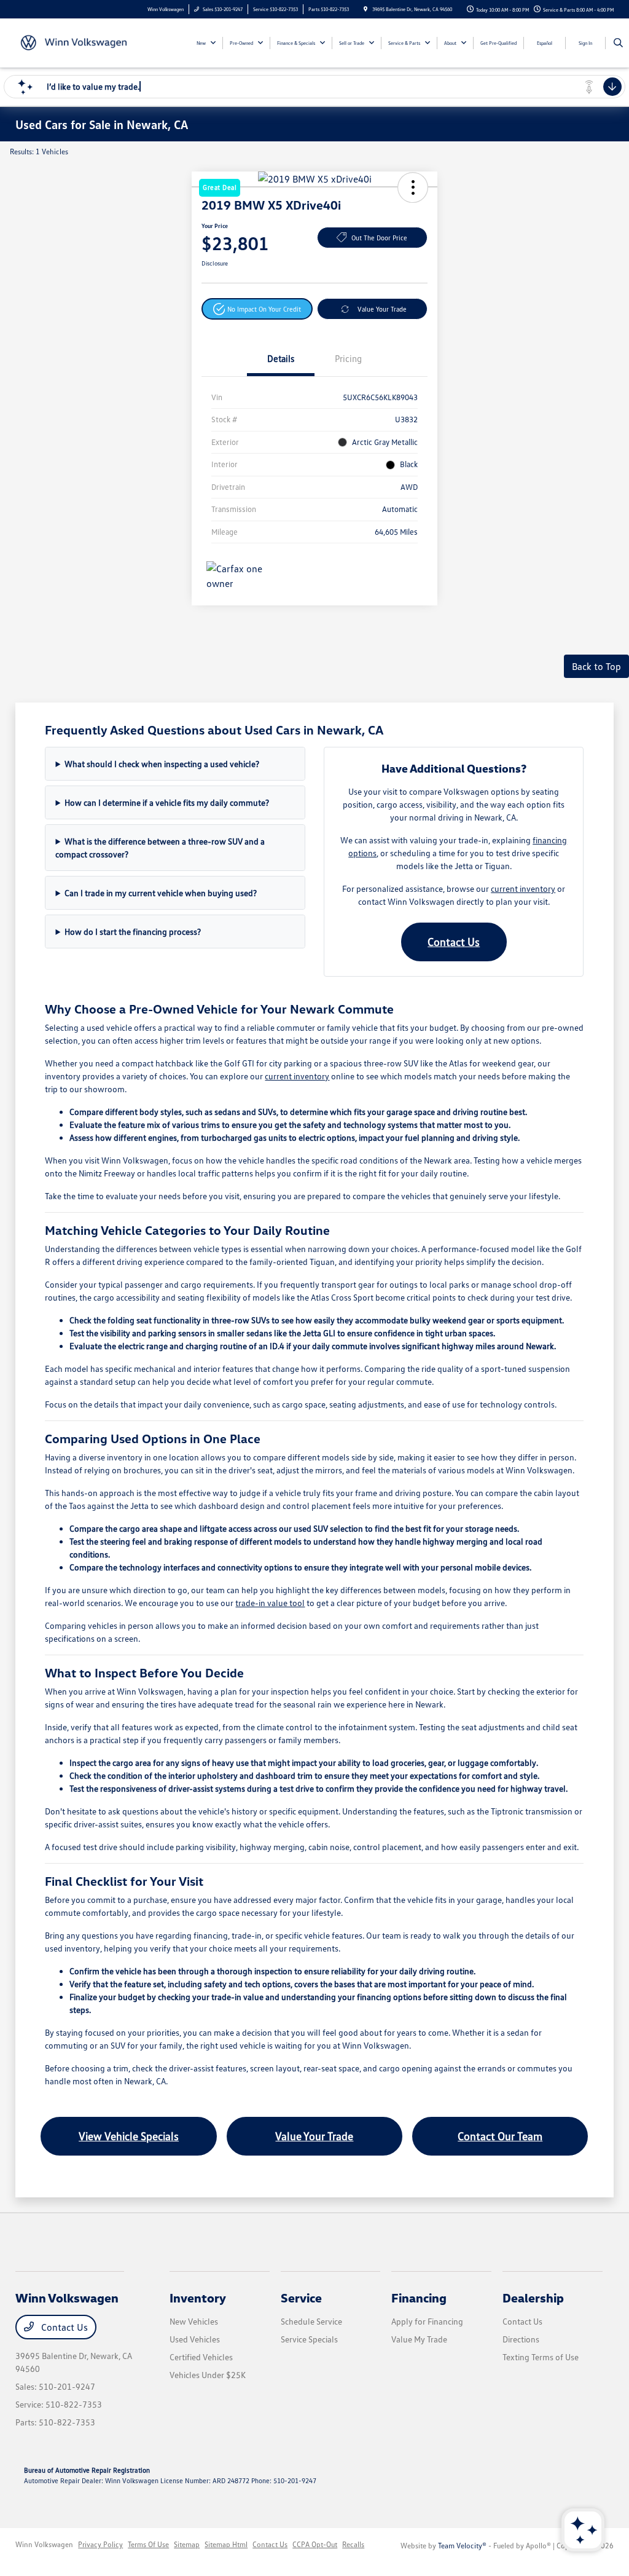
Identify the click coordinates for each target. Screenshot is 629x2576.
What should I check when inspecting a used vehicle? (162, 764)
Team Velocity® (462, 2546)
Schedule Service (311, 2321)
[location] (365, 9)
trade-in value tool (270, 1603)
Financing (419, 2298)
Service (301, 2298)
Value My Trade (419, 2339)
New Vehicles (194, 2321)
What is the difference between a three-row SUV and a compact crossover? (160, 848)
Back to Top (596, 666)
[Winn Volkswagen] (71, 42)
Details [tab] (281, 358)
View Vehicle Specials (129, 2136)
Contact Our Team (500, 2136)
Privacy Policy (100, 2544)
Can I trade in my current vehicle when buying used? (161, 893)
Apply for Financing (427, 2321)
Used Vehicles (195, 2339)
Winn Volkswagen (44, 2544)
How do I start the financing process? (133, 932)
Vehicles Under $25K (208, 2375)
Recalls (353, 2544)
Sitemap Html (226, 2544)
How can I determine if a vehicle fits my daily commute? (167, 802)
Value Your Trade (382, 309)
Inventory (198, 2298)
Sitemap (187, 2544)
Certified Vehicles (201, 2357)
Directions (521, 2339)
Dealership (533, 2298)
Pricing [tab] (348, 358)
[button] (257, 309)
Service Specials (309, 2339)
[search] (618, 43)
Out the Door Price (379, 238)
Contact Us (454, 942)
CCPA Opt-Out (315, 2544)
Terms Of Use (148, 2544)
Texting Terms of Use (541, 2357)
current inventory (523, 888)
